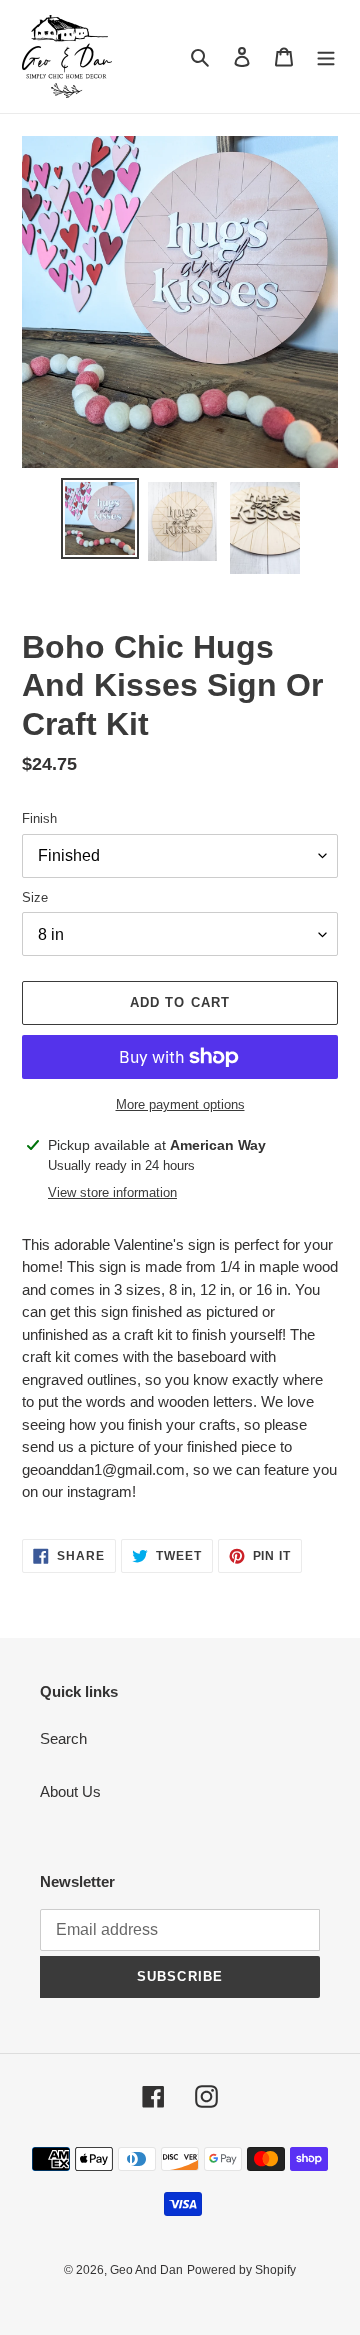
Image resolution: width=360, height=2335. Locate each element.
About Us (70, 1791)
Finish (39, 818)
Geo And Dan (146, 2270)
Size (35, 897)
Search (63, 1738)
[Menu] (326, 56)
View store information (112, 1192)
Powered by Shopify (241, 2270)
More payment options (180, 1104)
